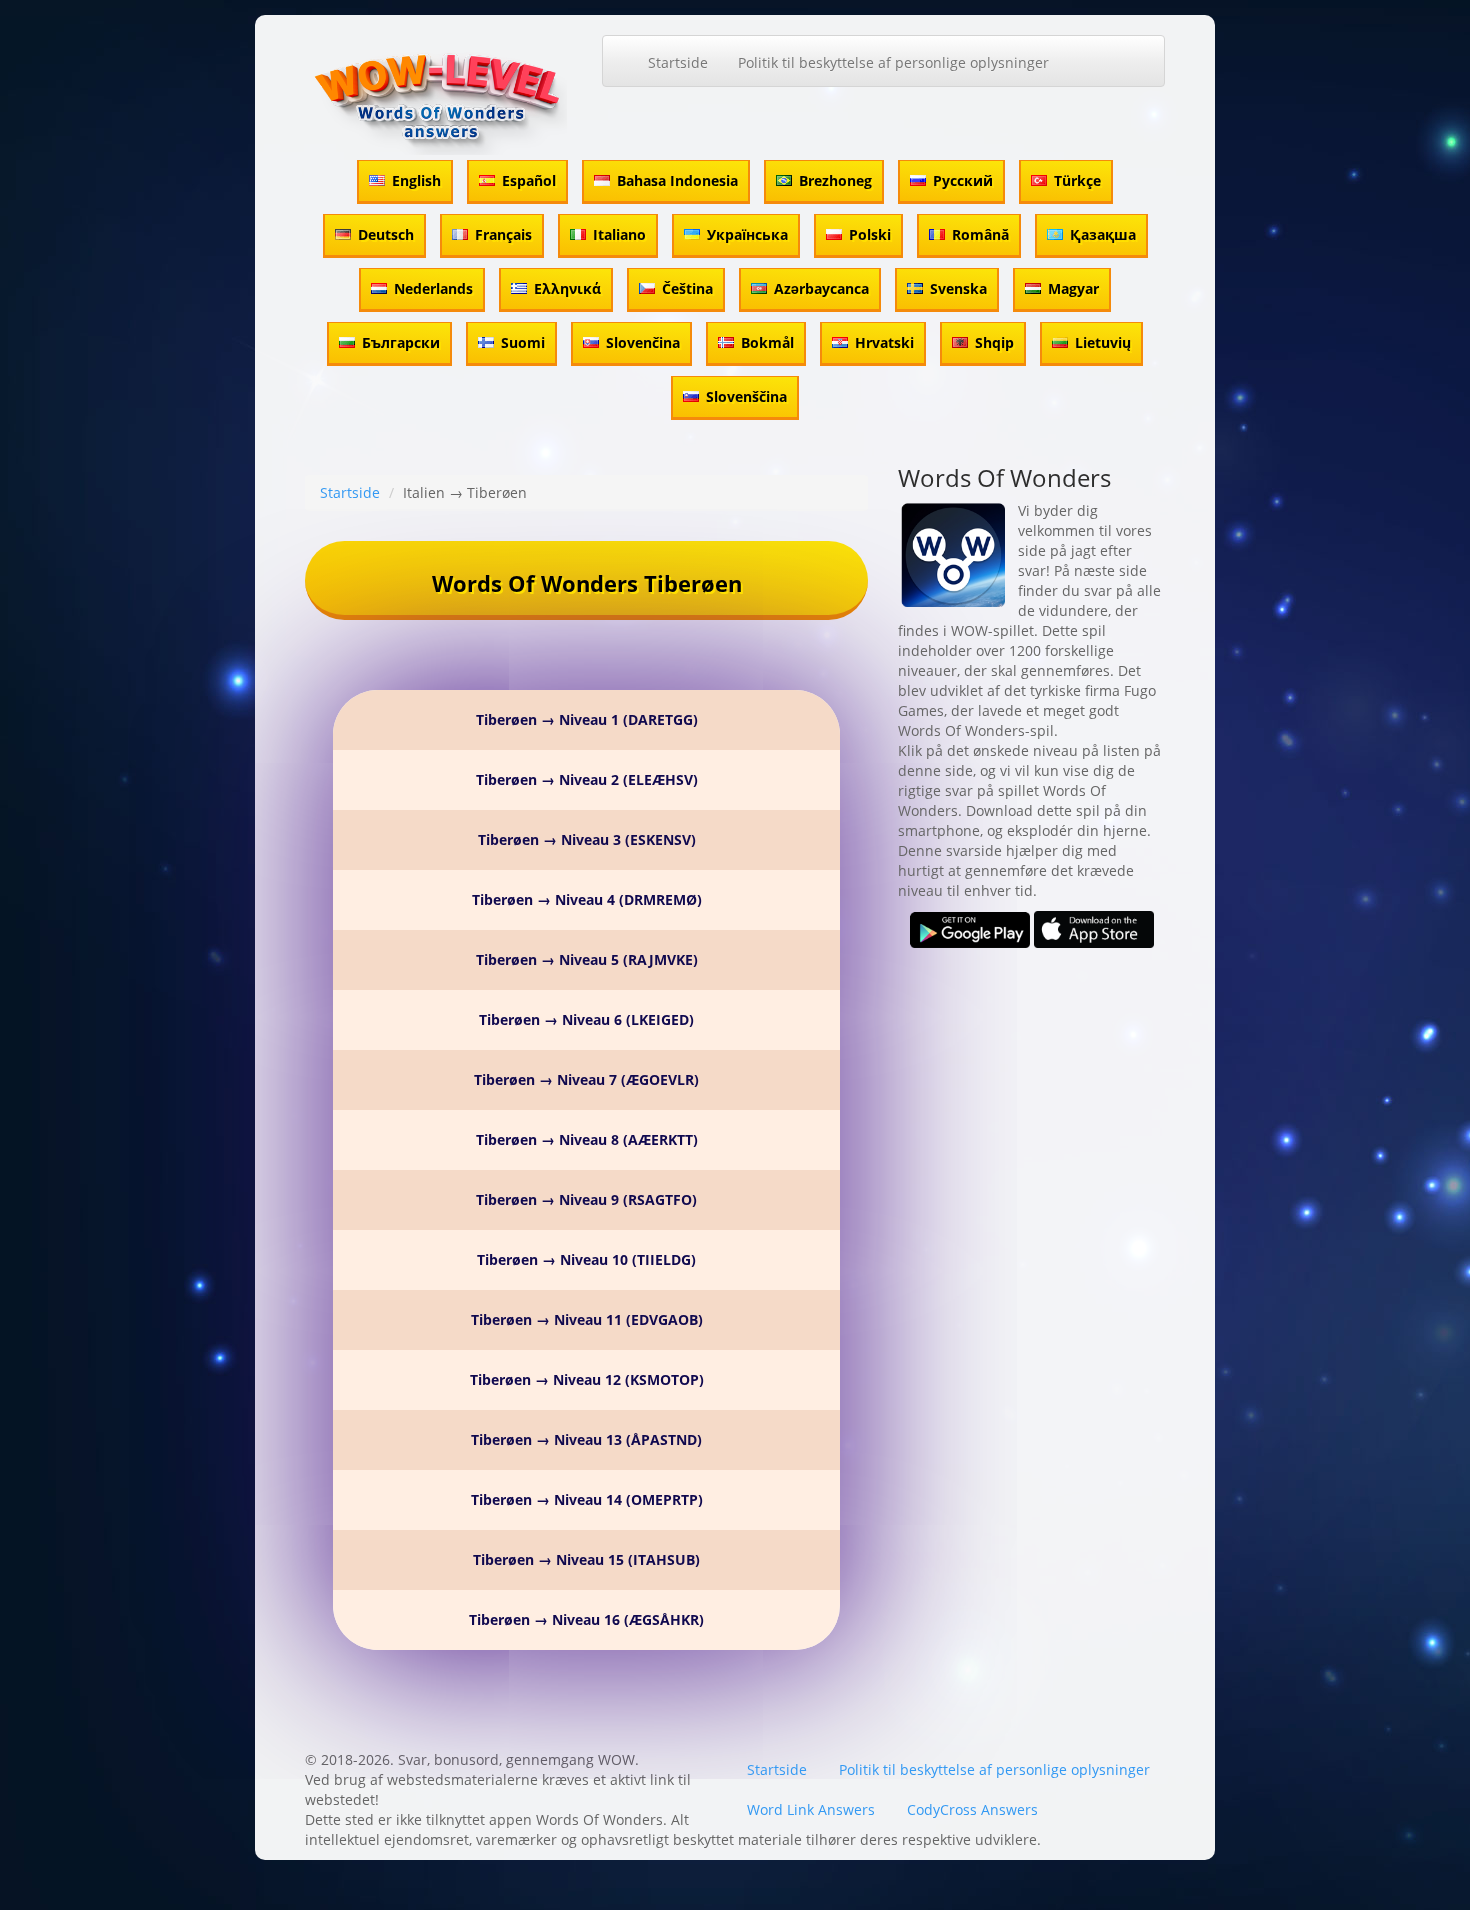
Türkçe (1077, 180)
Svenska (958, 288)
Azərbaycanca (821, 288)
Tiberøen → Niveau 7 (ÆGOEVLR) (586, 1079)
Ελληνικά (567, 288)
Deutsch (386, 234)
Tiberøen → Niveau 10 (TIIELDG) (586, 1259)
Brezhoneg (835, 180)
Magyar (1073, 288)
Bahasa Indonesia (677, 180)
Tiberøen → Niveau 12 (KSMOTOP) (587, 1379)
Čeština (687, 288)
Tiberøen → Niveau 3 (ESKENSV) (587, 839)
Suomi (523, 342)
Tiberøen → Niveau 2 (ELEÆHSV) (587, 779)
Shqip (994, 342)
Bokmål (767, 342)
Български (401, 342)
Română (980, 234)
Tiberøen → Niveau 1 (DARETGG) (587, 719)
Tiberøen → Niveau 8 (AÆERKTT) (587, 1139)
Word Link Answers (811, 1809)
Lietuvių (1103, 342)
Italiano (619, 234)
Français (503, 234)
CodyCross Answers (972, 1809)
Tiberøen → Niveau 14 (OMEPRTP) (587, 1499)
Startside (678, 62)
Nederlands (433, 288)
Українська (747, 234)
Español (529, 180)
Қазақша (1103, 234)
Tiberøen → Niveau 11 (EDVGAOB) (587, 1319)
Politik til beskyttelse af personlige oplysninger (893, 62)
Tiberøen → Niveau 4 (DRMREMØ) (587, 899)
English (416, 180)
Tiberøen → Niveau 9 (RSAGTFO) (586, 1199)
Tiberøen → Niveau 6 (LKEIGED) (586, 1019)
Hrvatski (884, 342)
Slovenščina (746, 396)
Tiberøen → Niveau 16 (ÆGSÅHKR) (586, 1619)
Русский (963, 180)
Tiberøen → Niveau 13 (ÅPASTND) (586, 1439)
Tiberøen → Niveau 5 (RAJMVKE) (587, 959)
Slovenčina (643, 342)
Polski (870, 234)
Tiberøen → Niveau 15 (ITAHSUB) (586, 1559)
